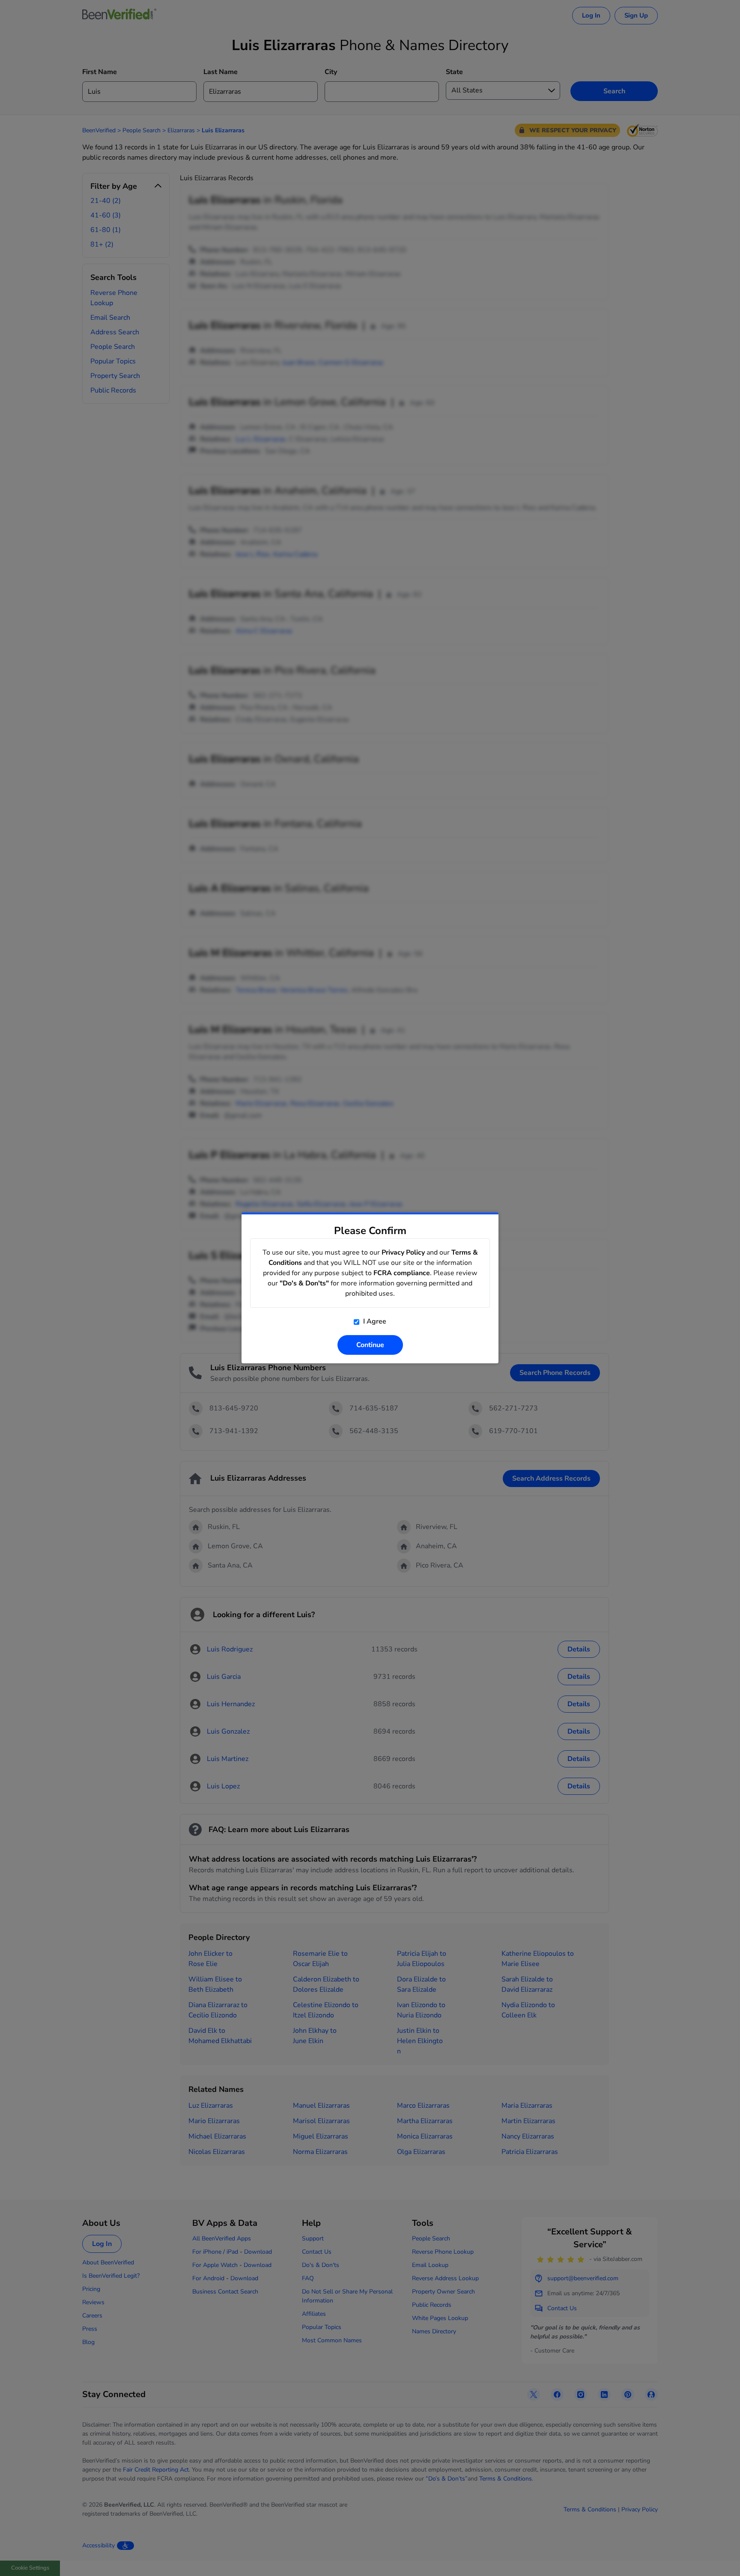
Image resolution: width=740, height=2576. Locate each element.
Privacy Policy (403, 1252)
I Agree (374, 1321)
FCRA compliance (402, 1273)
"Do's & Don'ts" (304, 1283)
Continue (370, 1345)
